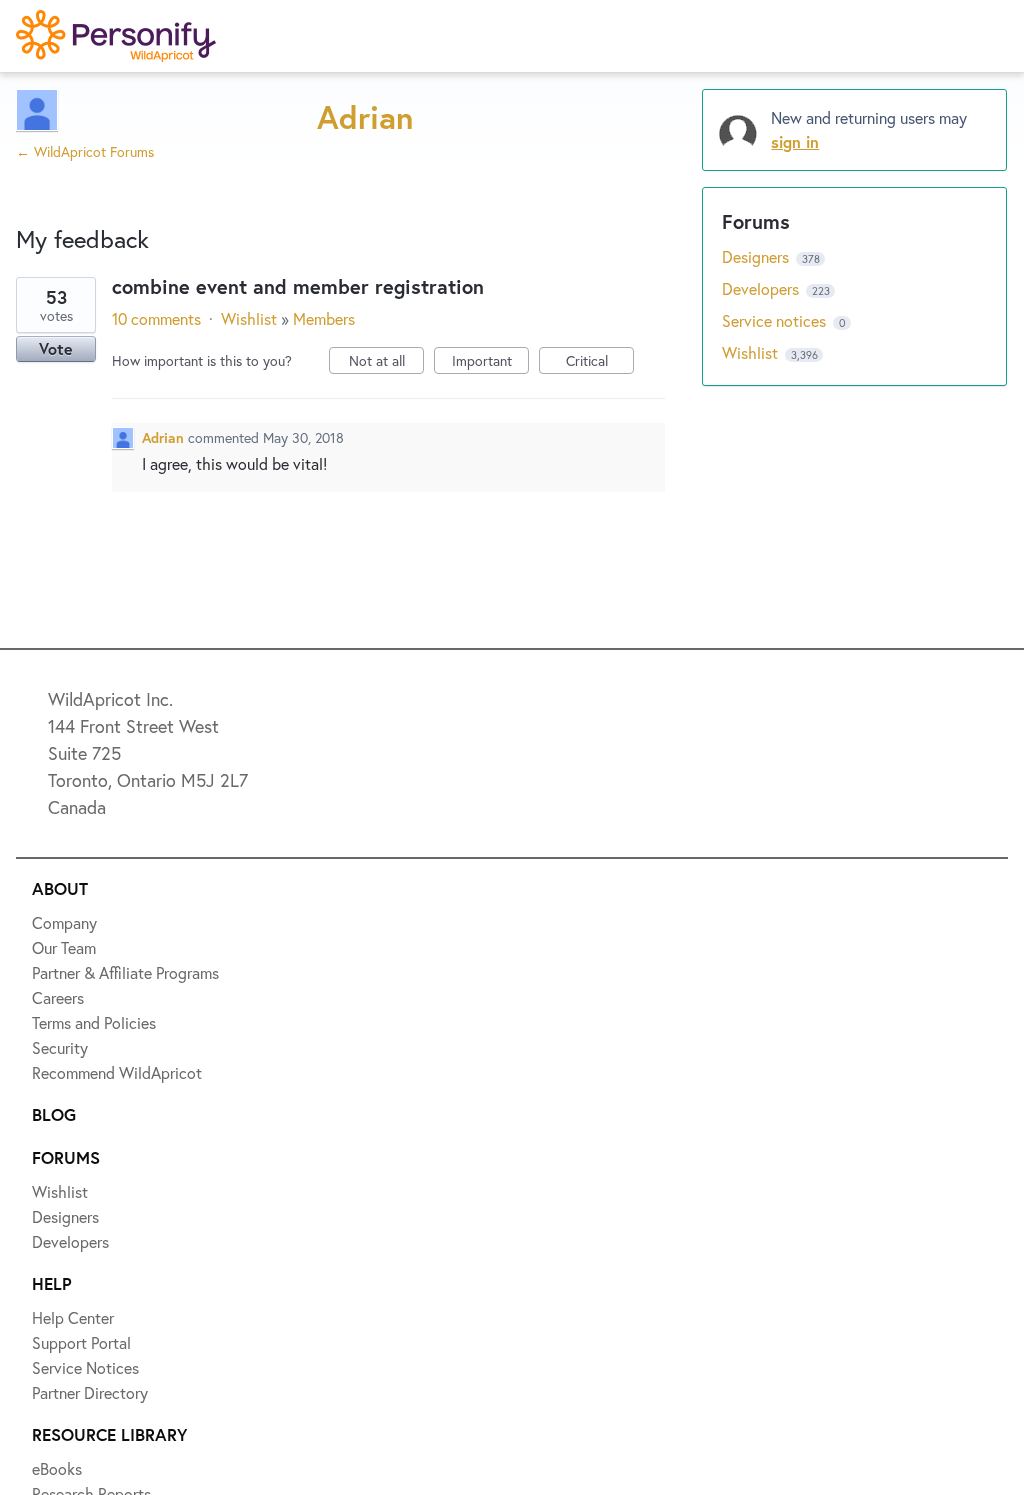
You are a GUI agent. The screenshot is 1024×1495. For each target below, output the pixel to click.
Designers (81, 254)
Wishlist (75, 181)
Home (66, 108)
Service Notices (104, 400)
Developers (87, 327)
